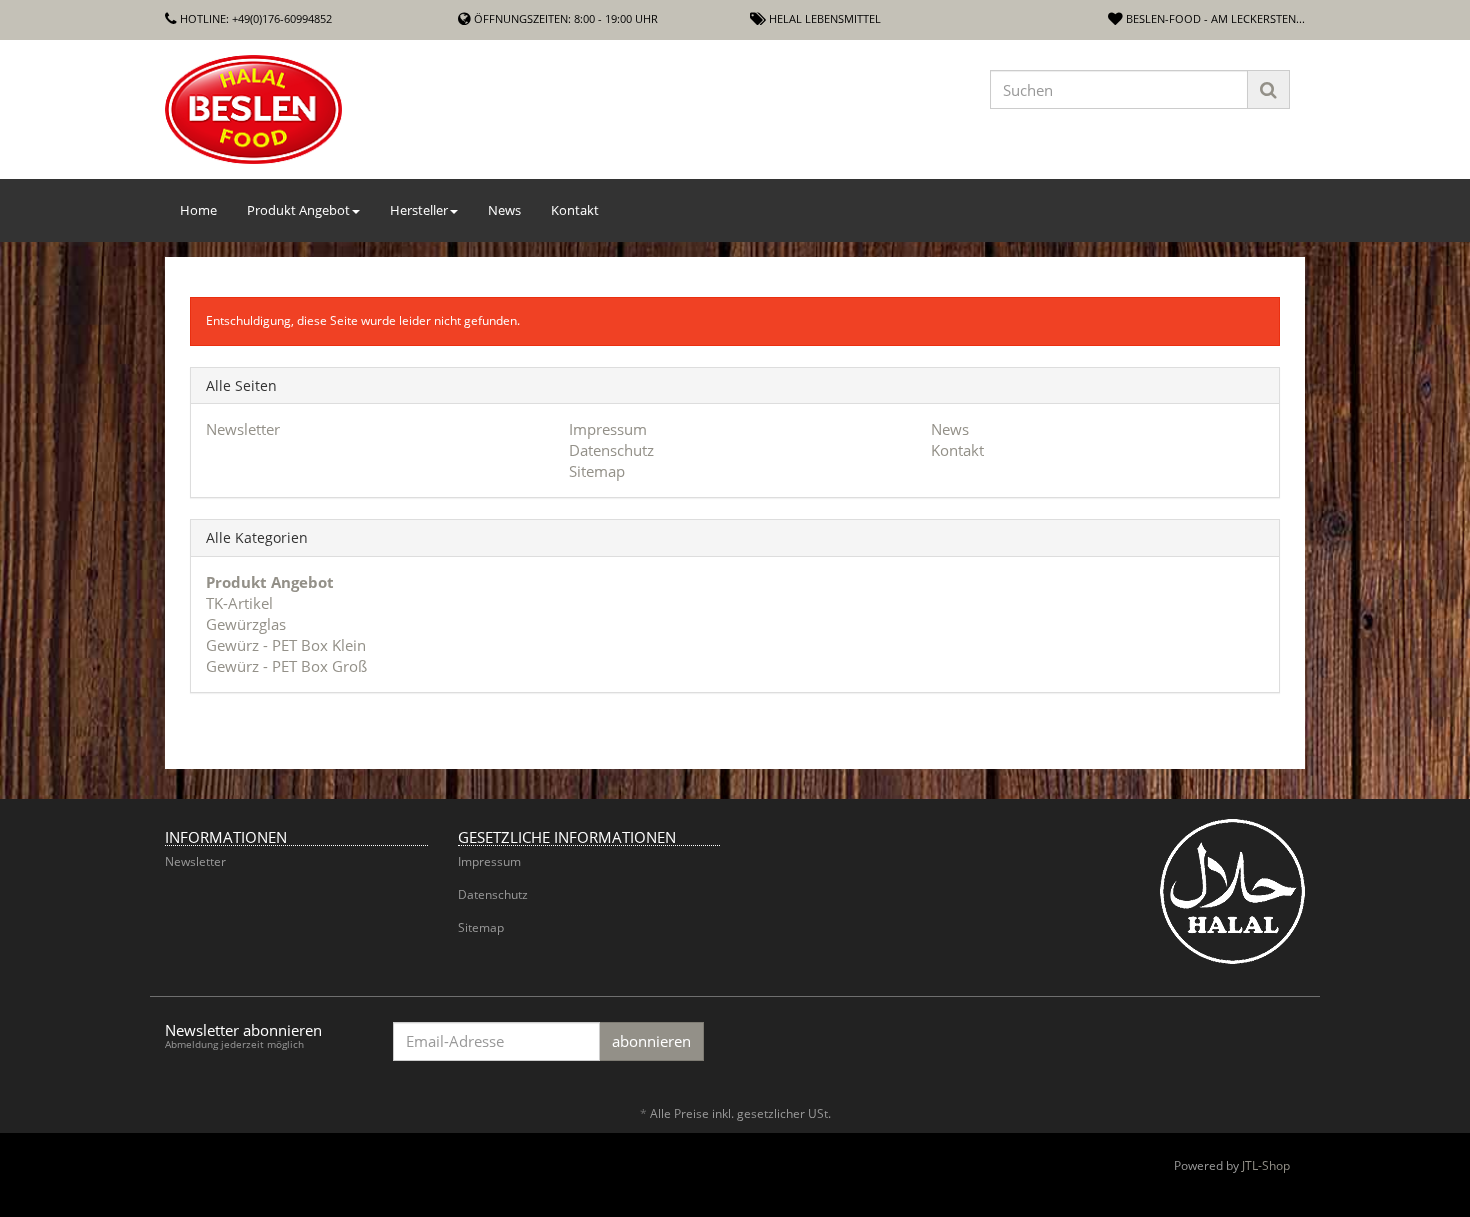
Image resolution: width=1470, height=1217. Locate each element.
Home (198, 210)
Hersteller (419, 210)
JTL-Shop (1266, 1165)
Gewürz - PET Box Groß (286, 666)
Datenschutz (611, 450)
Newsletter (243, 429)
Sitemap (597, 471)
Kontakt (575, 210)
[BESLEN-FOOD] (345, 109)
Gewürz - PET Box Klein (286, 645)
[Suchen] (1268, 89)
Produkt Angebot (298, 210)
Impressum (608, 429)
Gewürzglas (246, 624)
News (504, 210)
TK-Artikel (239, 603)
